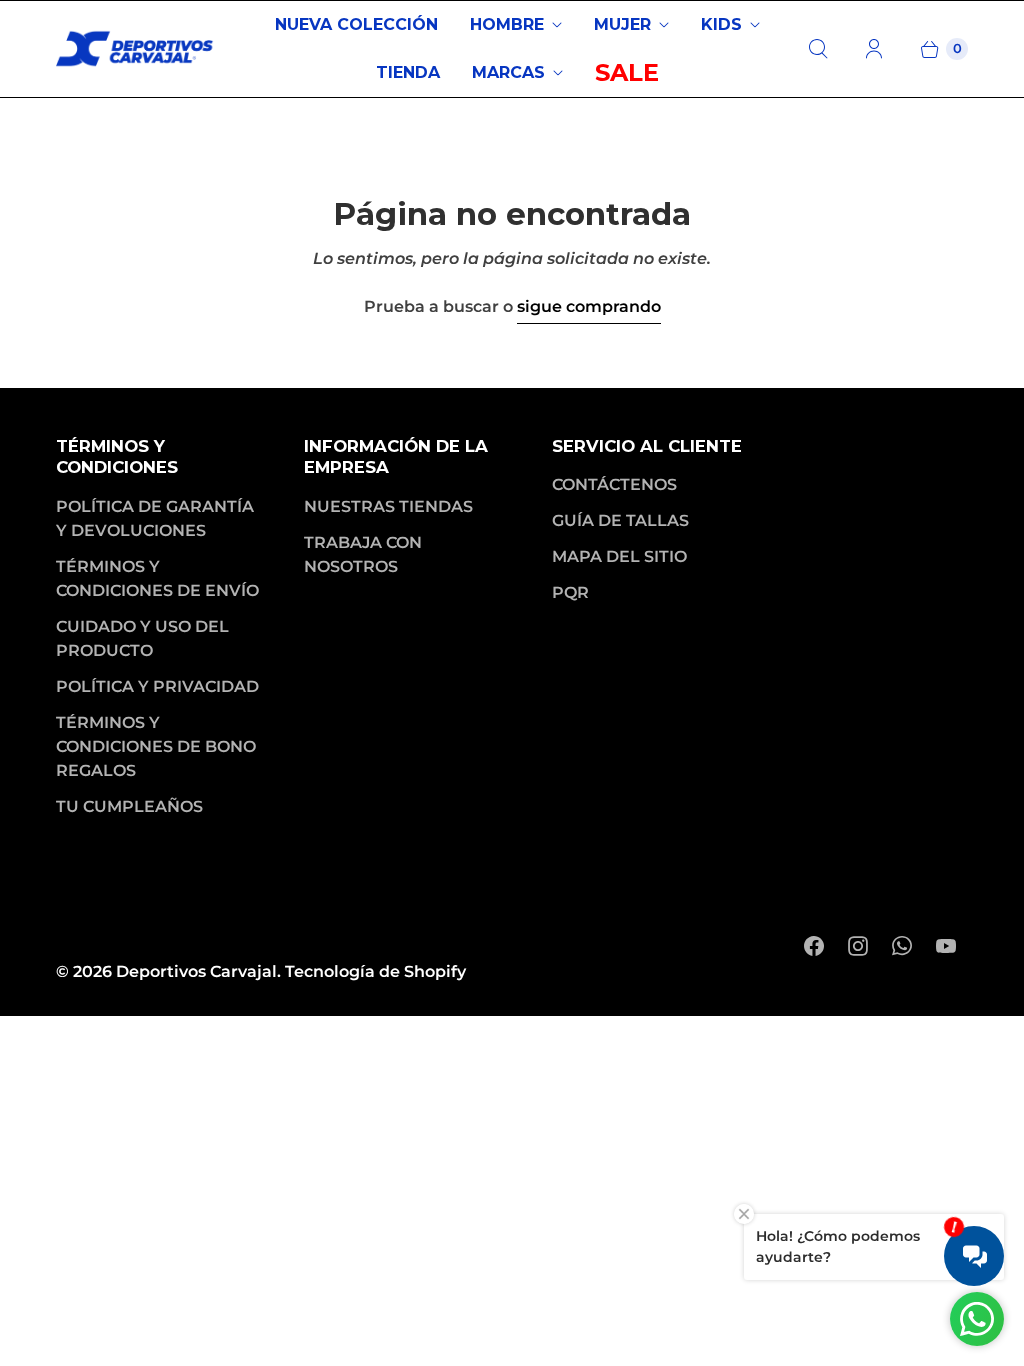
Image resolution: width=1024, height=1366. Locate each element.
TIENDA (408, 72)
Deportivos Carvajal (196, 971)
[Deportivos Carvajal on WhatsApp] (902, 946)
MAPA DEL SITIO (619, 556)
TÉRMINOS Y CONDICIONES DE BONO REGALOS (156, 746)
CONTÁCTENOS (614, 484)
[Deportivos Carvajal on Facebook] (814, 946)
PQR (570, 592)
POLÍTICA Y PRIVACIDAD (157, 686)
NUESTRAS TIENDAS (388, 506)
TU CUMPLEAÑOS (129, 806)
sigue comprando (589, 306)
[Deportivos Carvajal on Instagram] (858, 946)
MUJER (622, 24)
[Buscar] (818, 49)
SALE (627, 72)
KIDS (721, 24)
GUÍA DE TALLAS (620, 520)
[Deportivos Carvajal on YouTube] (946, 946)
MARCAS (508, 72)
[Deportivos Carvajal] (136, 49)
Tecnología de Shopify (375, 971)
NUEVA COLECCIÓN (356, 24)
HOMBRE (507, 24)
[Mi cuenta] (874, 49)
